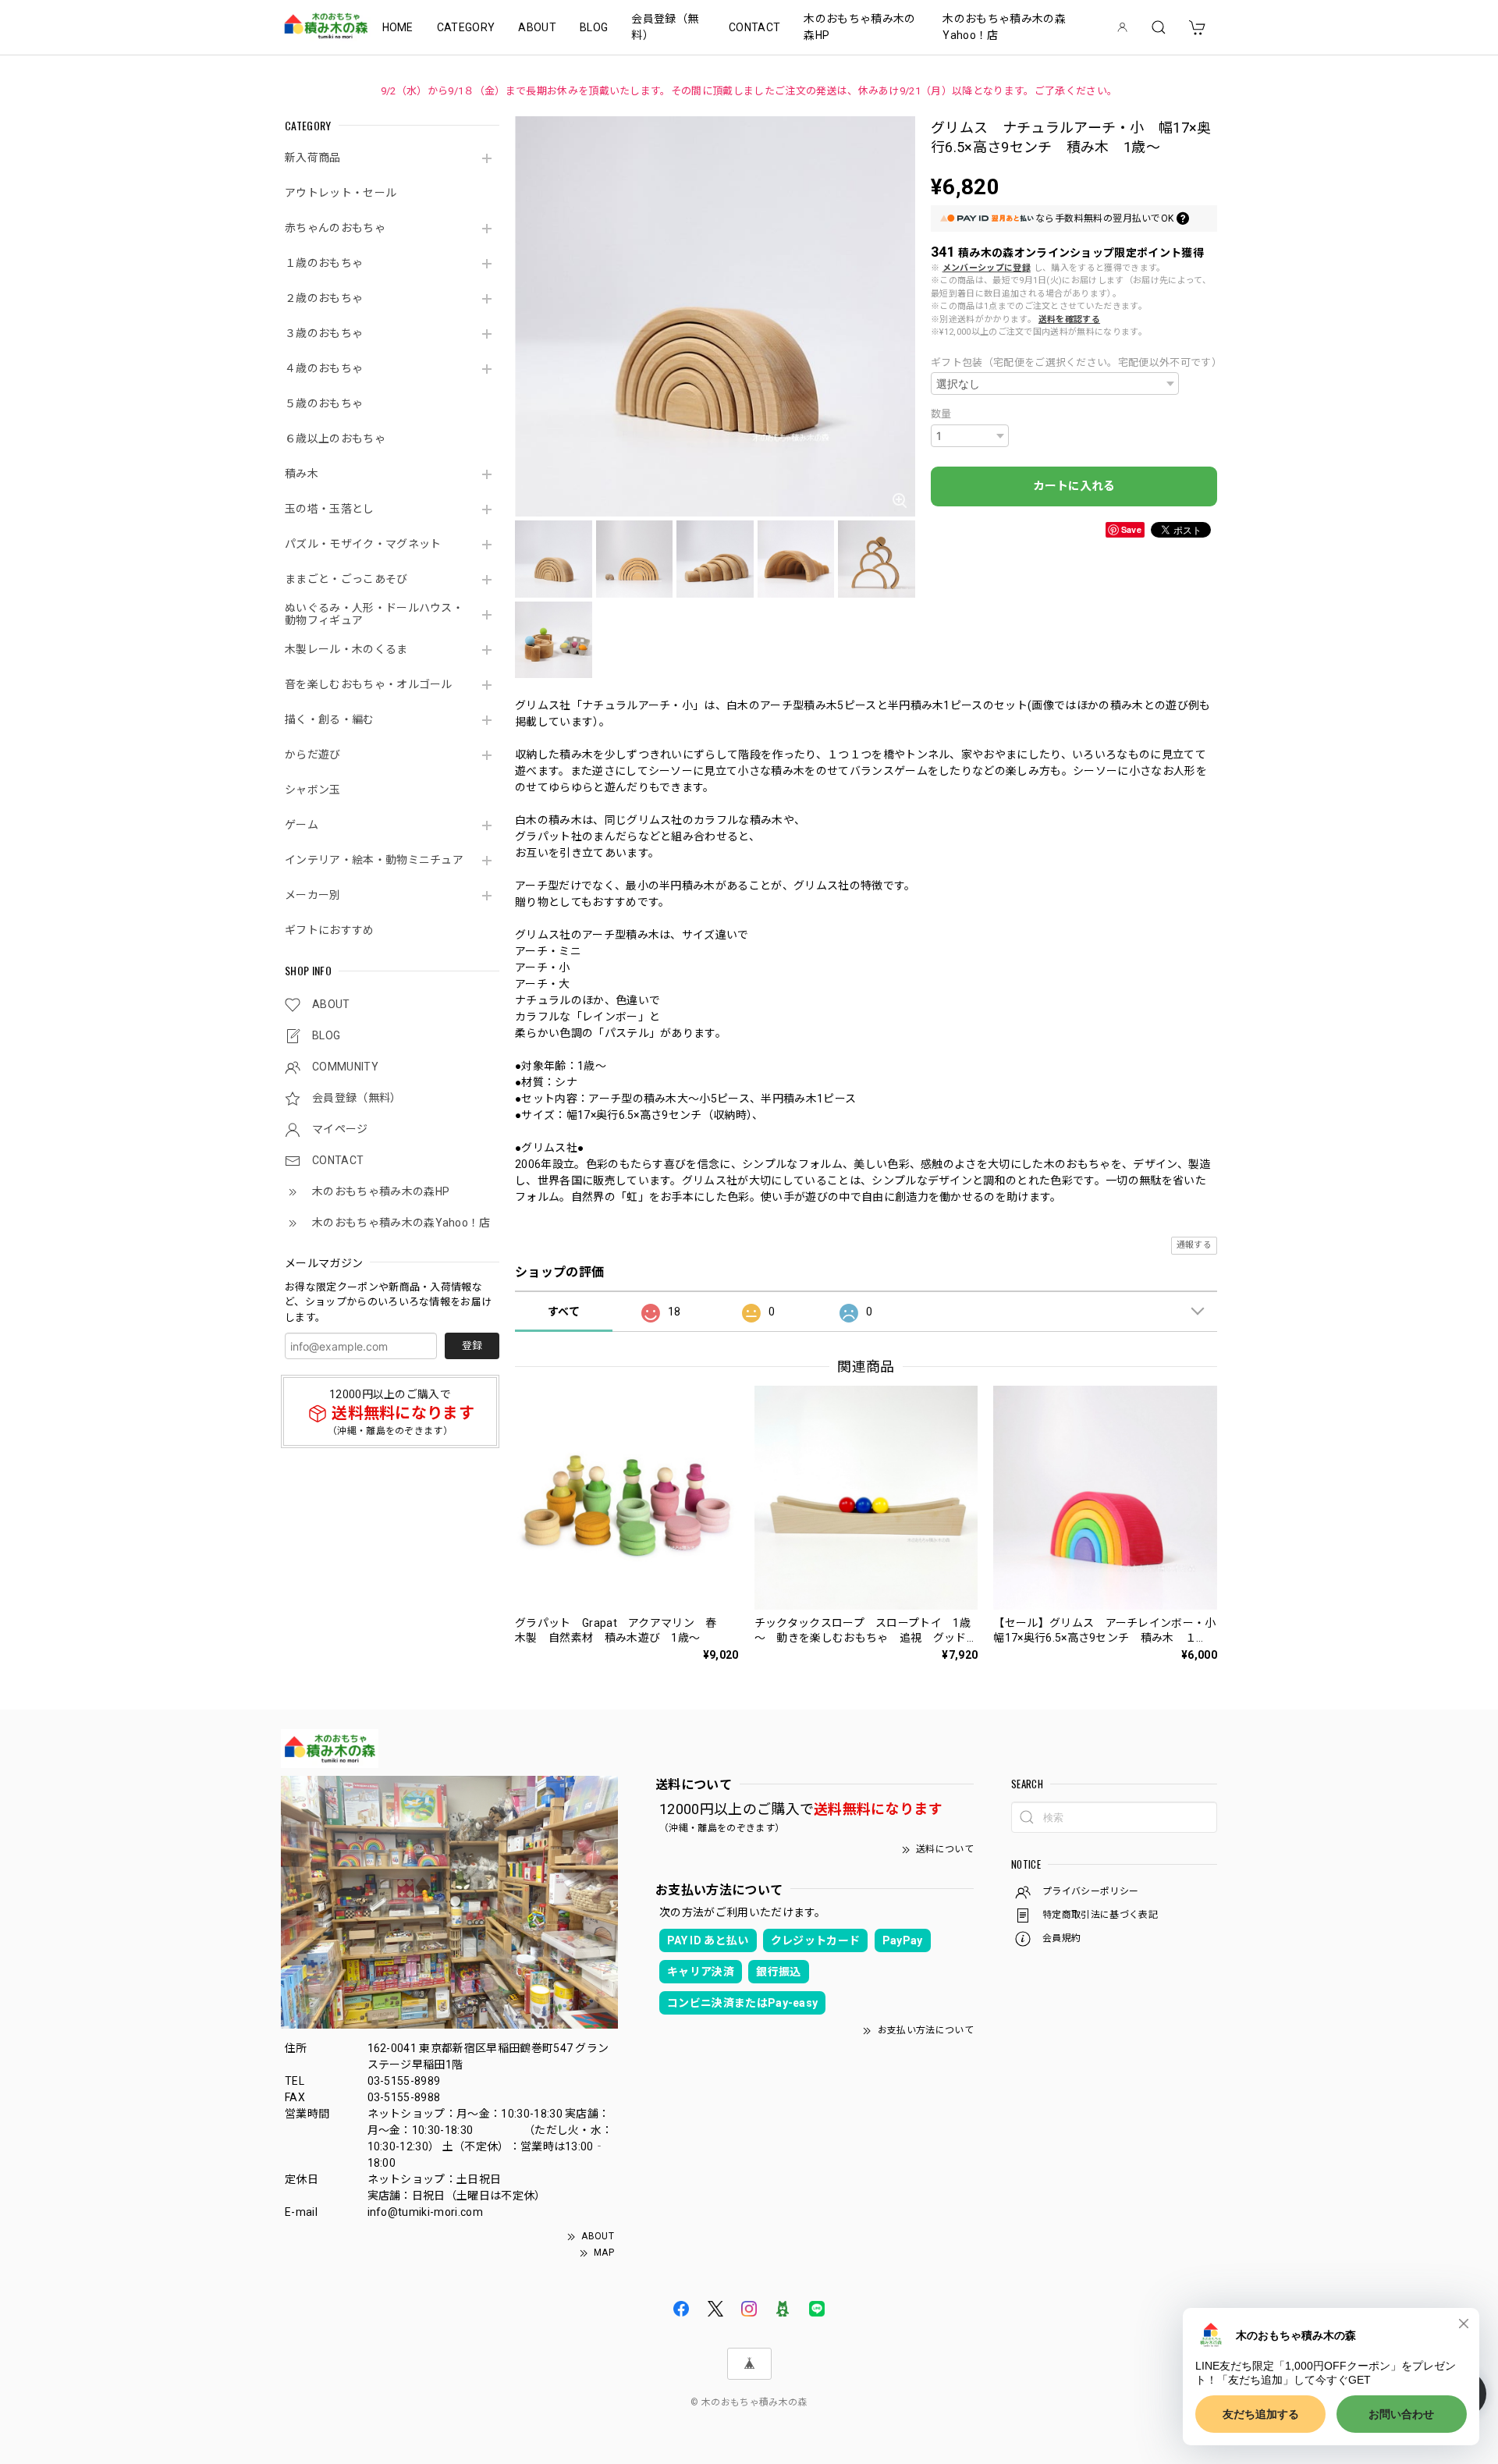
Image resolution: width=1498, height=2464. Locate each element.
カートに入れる (1074, 486)
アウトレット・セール (341, 193)
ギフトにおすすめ (330, 930)
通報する (1194, 1245)
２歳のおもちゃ (324, 298)
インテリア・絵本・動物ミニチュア (374, 860)
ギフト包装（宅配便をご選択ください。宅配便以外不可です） (1074, 362)
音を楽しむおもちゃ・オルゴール (369, 684)
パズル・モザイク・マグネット (363, 544)
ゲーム (302, 825)
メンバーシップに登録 (987, 268)
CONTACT (754, 27)
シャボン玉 (313, 790)
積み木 (302, 474)
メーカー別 (313, 895)
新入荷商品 (313, 158)
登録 (472, 1346)
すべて (564, 1312)
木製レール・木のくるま (346, 649)
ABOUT (537, 27)
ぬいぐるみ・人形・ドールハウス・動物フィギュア (374, 614)
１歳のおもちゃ (324, 263)
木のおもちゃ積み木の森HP (859, 27)
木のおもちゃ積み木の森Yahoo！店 (1004, 27)
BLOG (594, 27)
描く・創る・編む (330, 719)
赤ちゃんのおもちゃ (335, 228)
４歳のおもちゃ (324, 368)
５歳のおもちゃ (324, 403)
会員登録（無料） (665, 27)
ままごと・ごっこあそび (346, 579)
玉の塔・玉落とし (330, 509)
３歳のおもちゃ (324, 333)
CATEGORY (466, 27)
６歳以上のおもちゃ (335, 438)
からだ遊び (313, 754)
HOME (398, 27)
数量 (941, 414)
